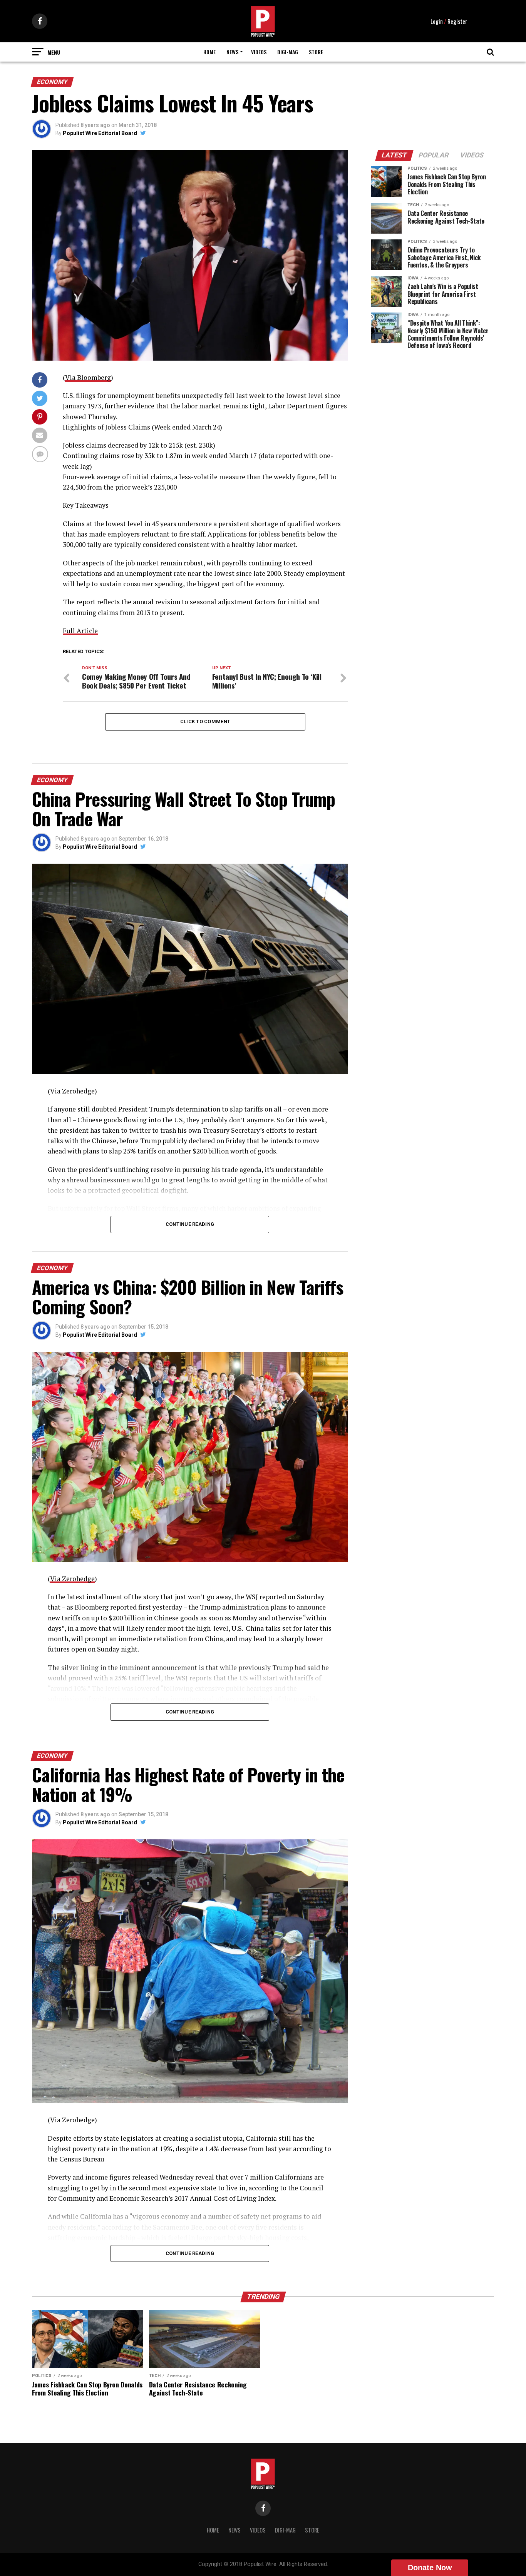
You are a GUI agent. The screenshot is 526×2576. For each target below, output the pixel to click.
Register (457, 21)
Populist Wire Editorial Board (100, 133)
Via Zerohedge (72, 1579)
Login (437, 21)
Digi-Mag (288, 52)
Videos (259, 52)
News (232, 52)
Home (209, 52)
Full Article (80, 631)
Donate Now (430, 2568)
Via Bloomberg (88, 377)
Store (316, 52)
